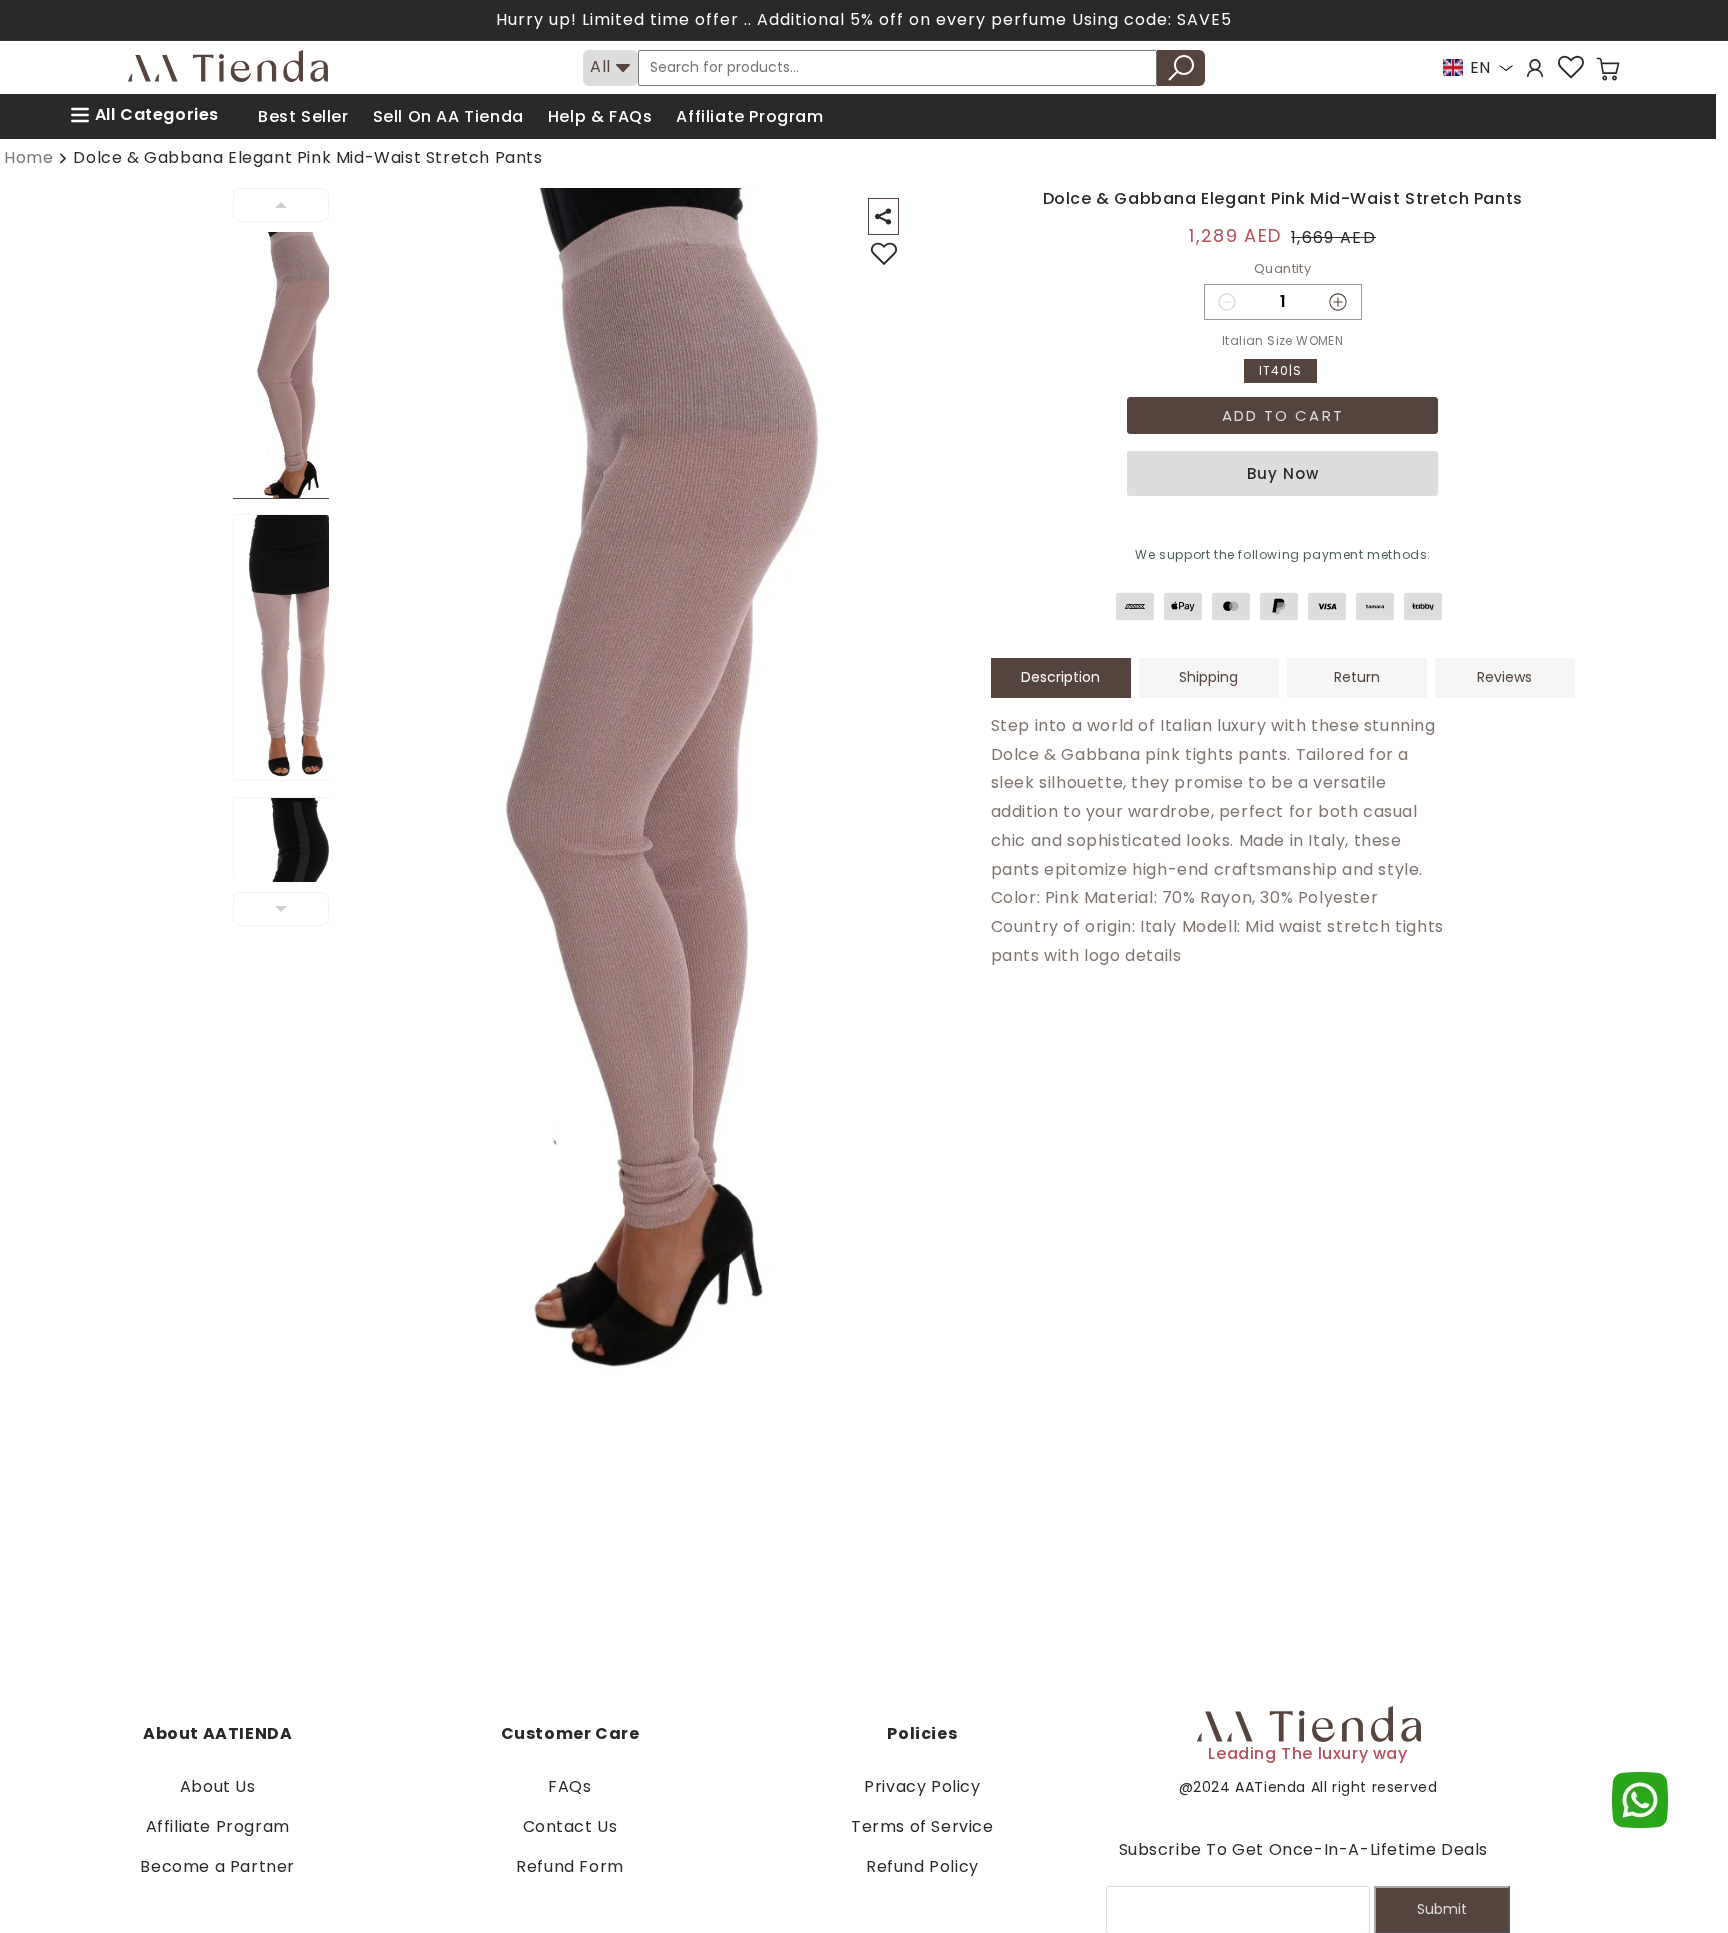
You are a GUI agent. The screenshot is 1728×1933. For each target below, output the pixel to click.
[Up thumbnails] (281, 205)
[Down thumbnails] (281, 909)
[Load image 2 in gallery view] (293, 647)
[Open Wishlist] (1571, 67)
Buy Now (1283, 473)
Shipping (1208, 677)
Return (1357, 677)
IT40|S (1280, 370)
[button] (1608, 69)
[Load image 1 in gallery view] (293, 365)
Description (1060, 677)
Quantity (1282, 268)
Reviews (1504, 677)
